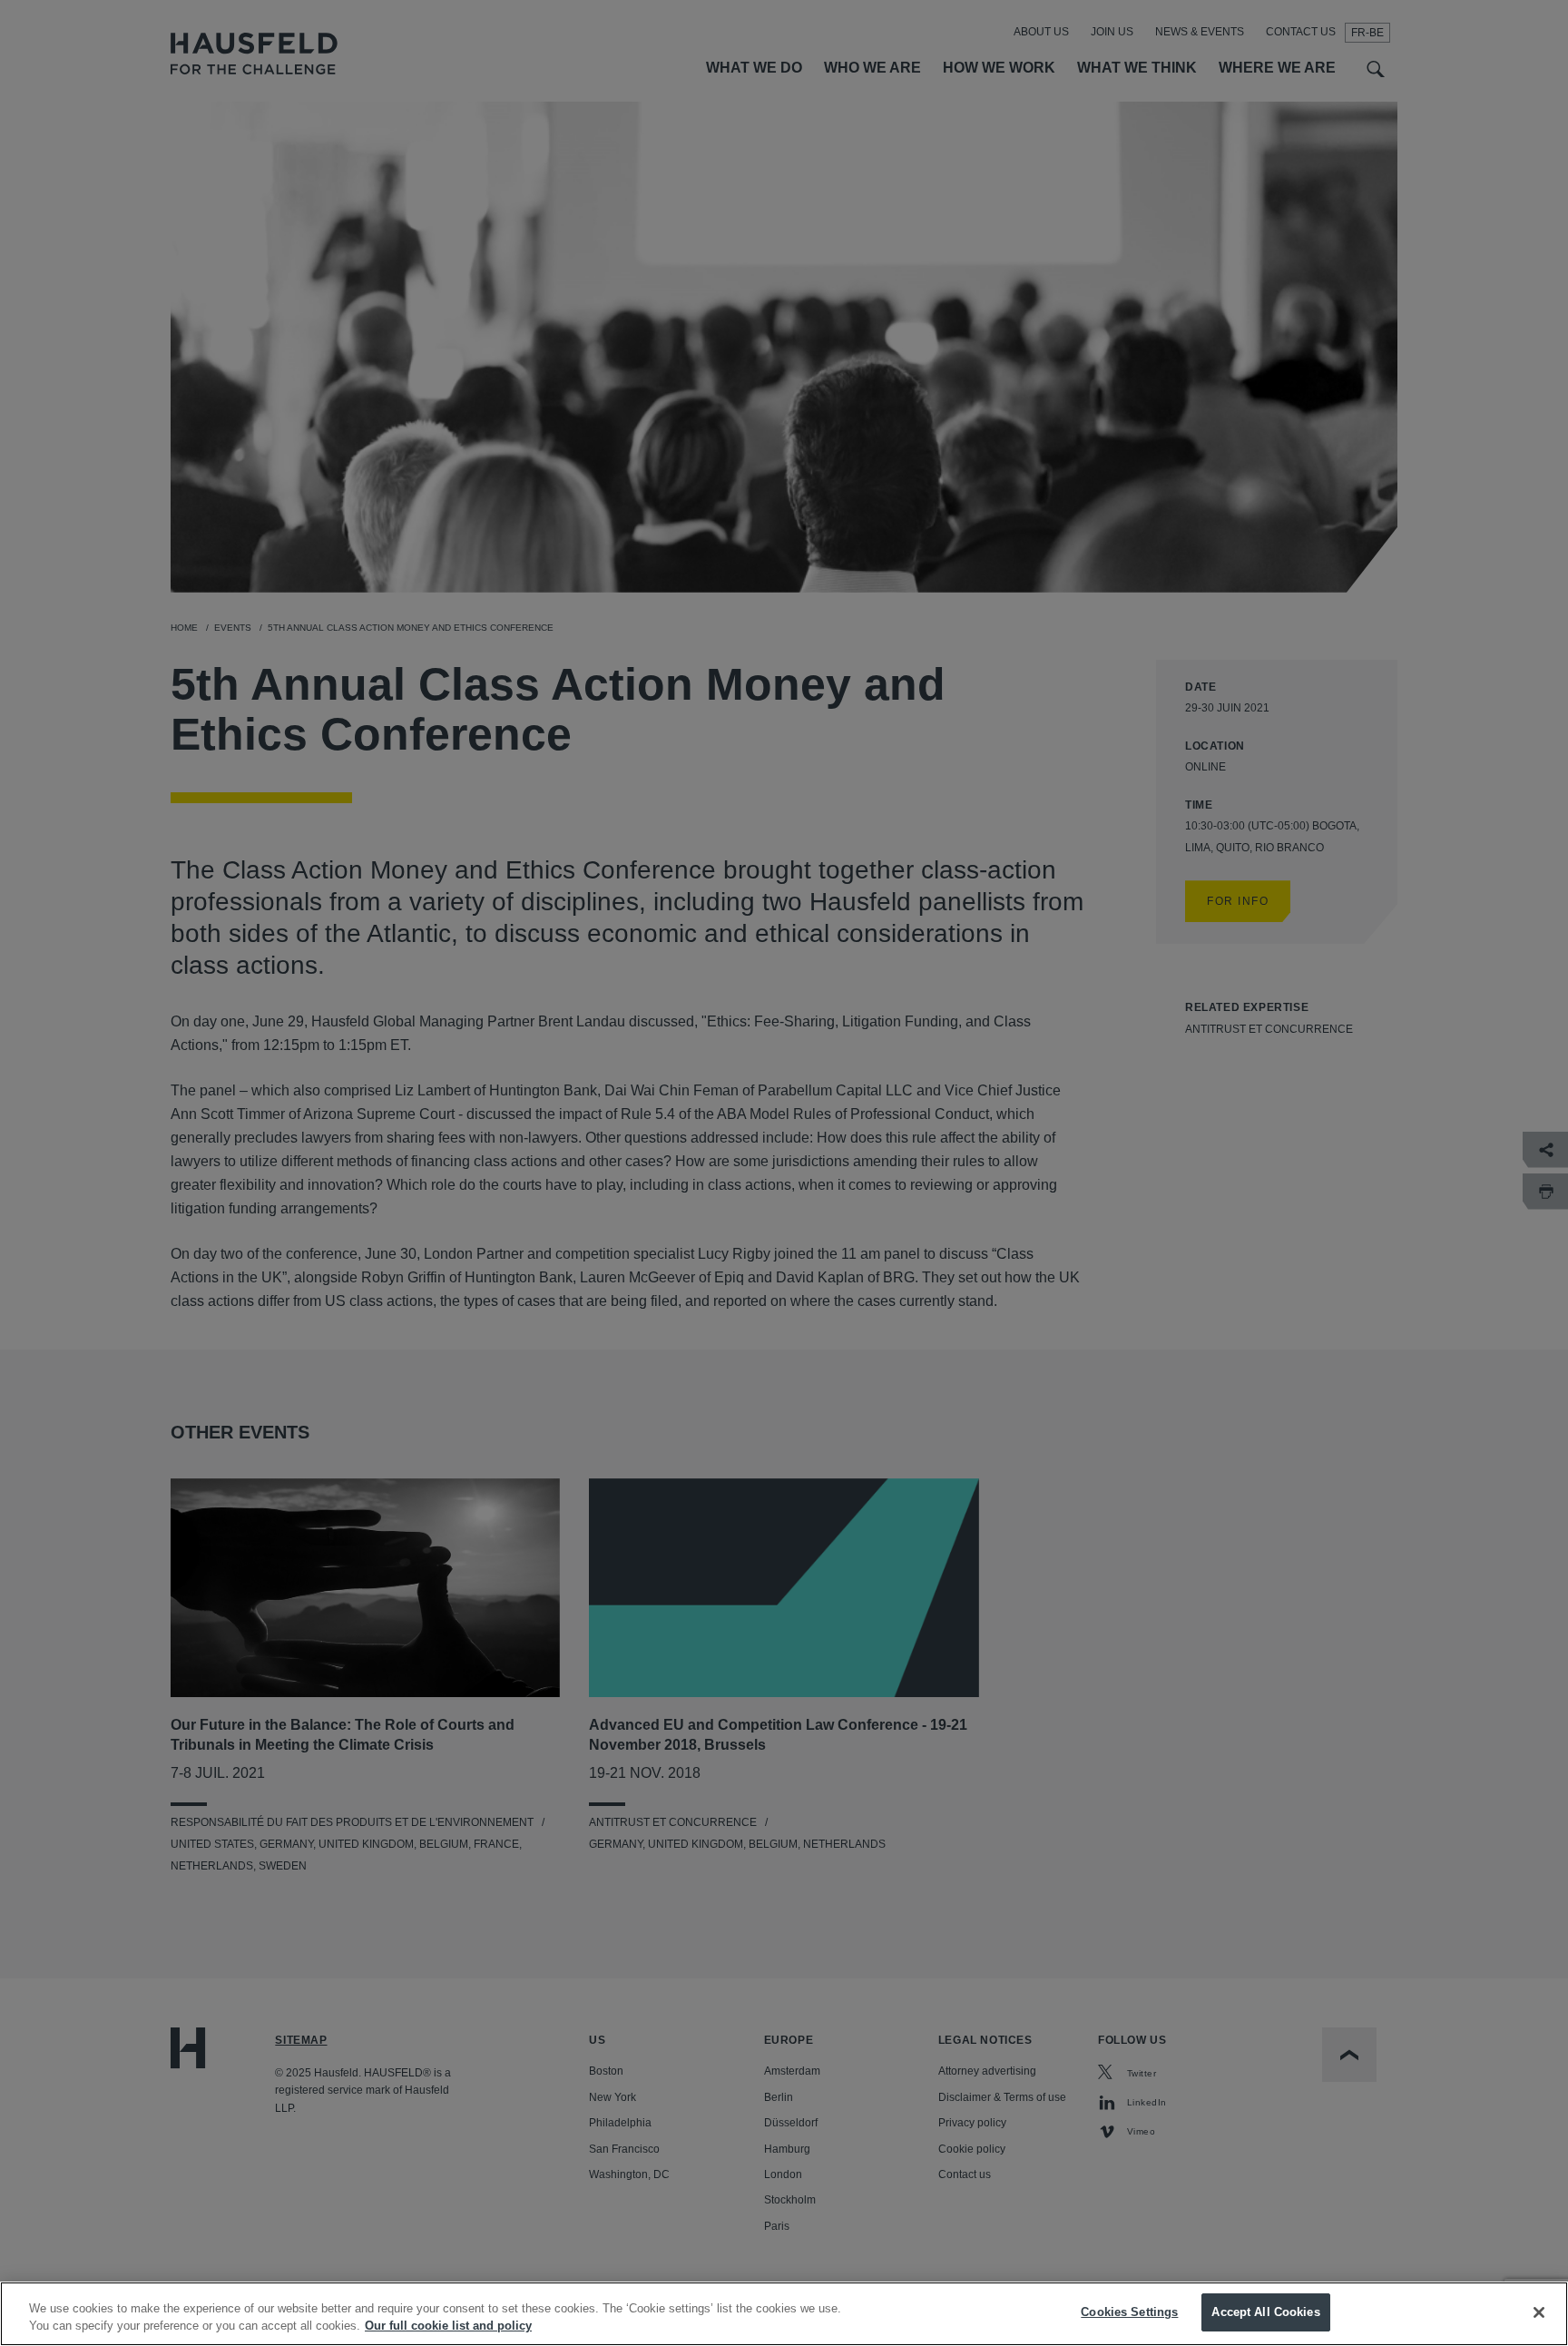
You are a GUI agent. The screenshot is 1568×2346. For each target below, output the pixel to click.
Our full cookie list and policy (448, 2326)
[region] (784, 2314)
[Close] (1539, 2312)
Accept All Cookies (1265, 2312)
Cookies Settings (1129, 2312)
